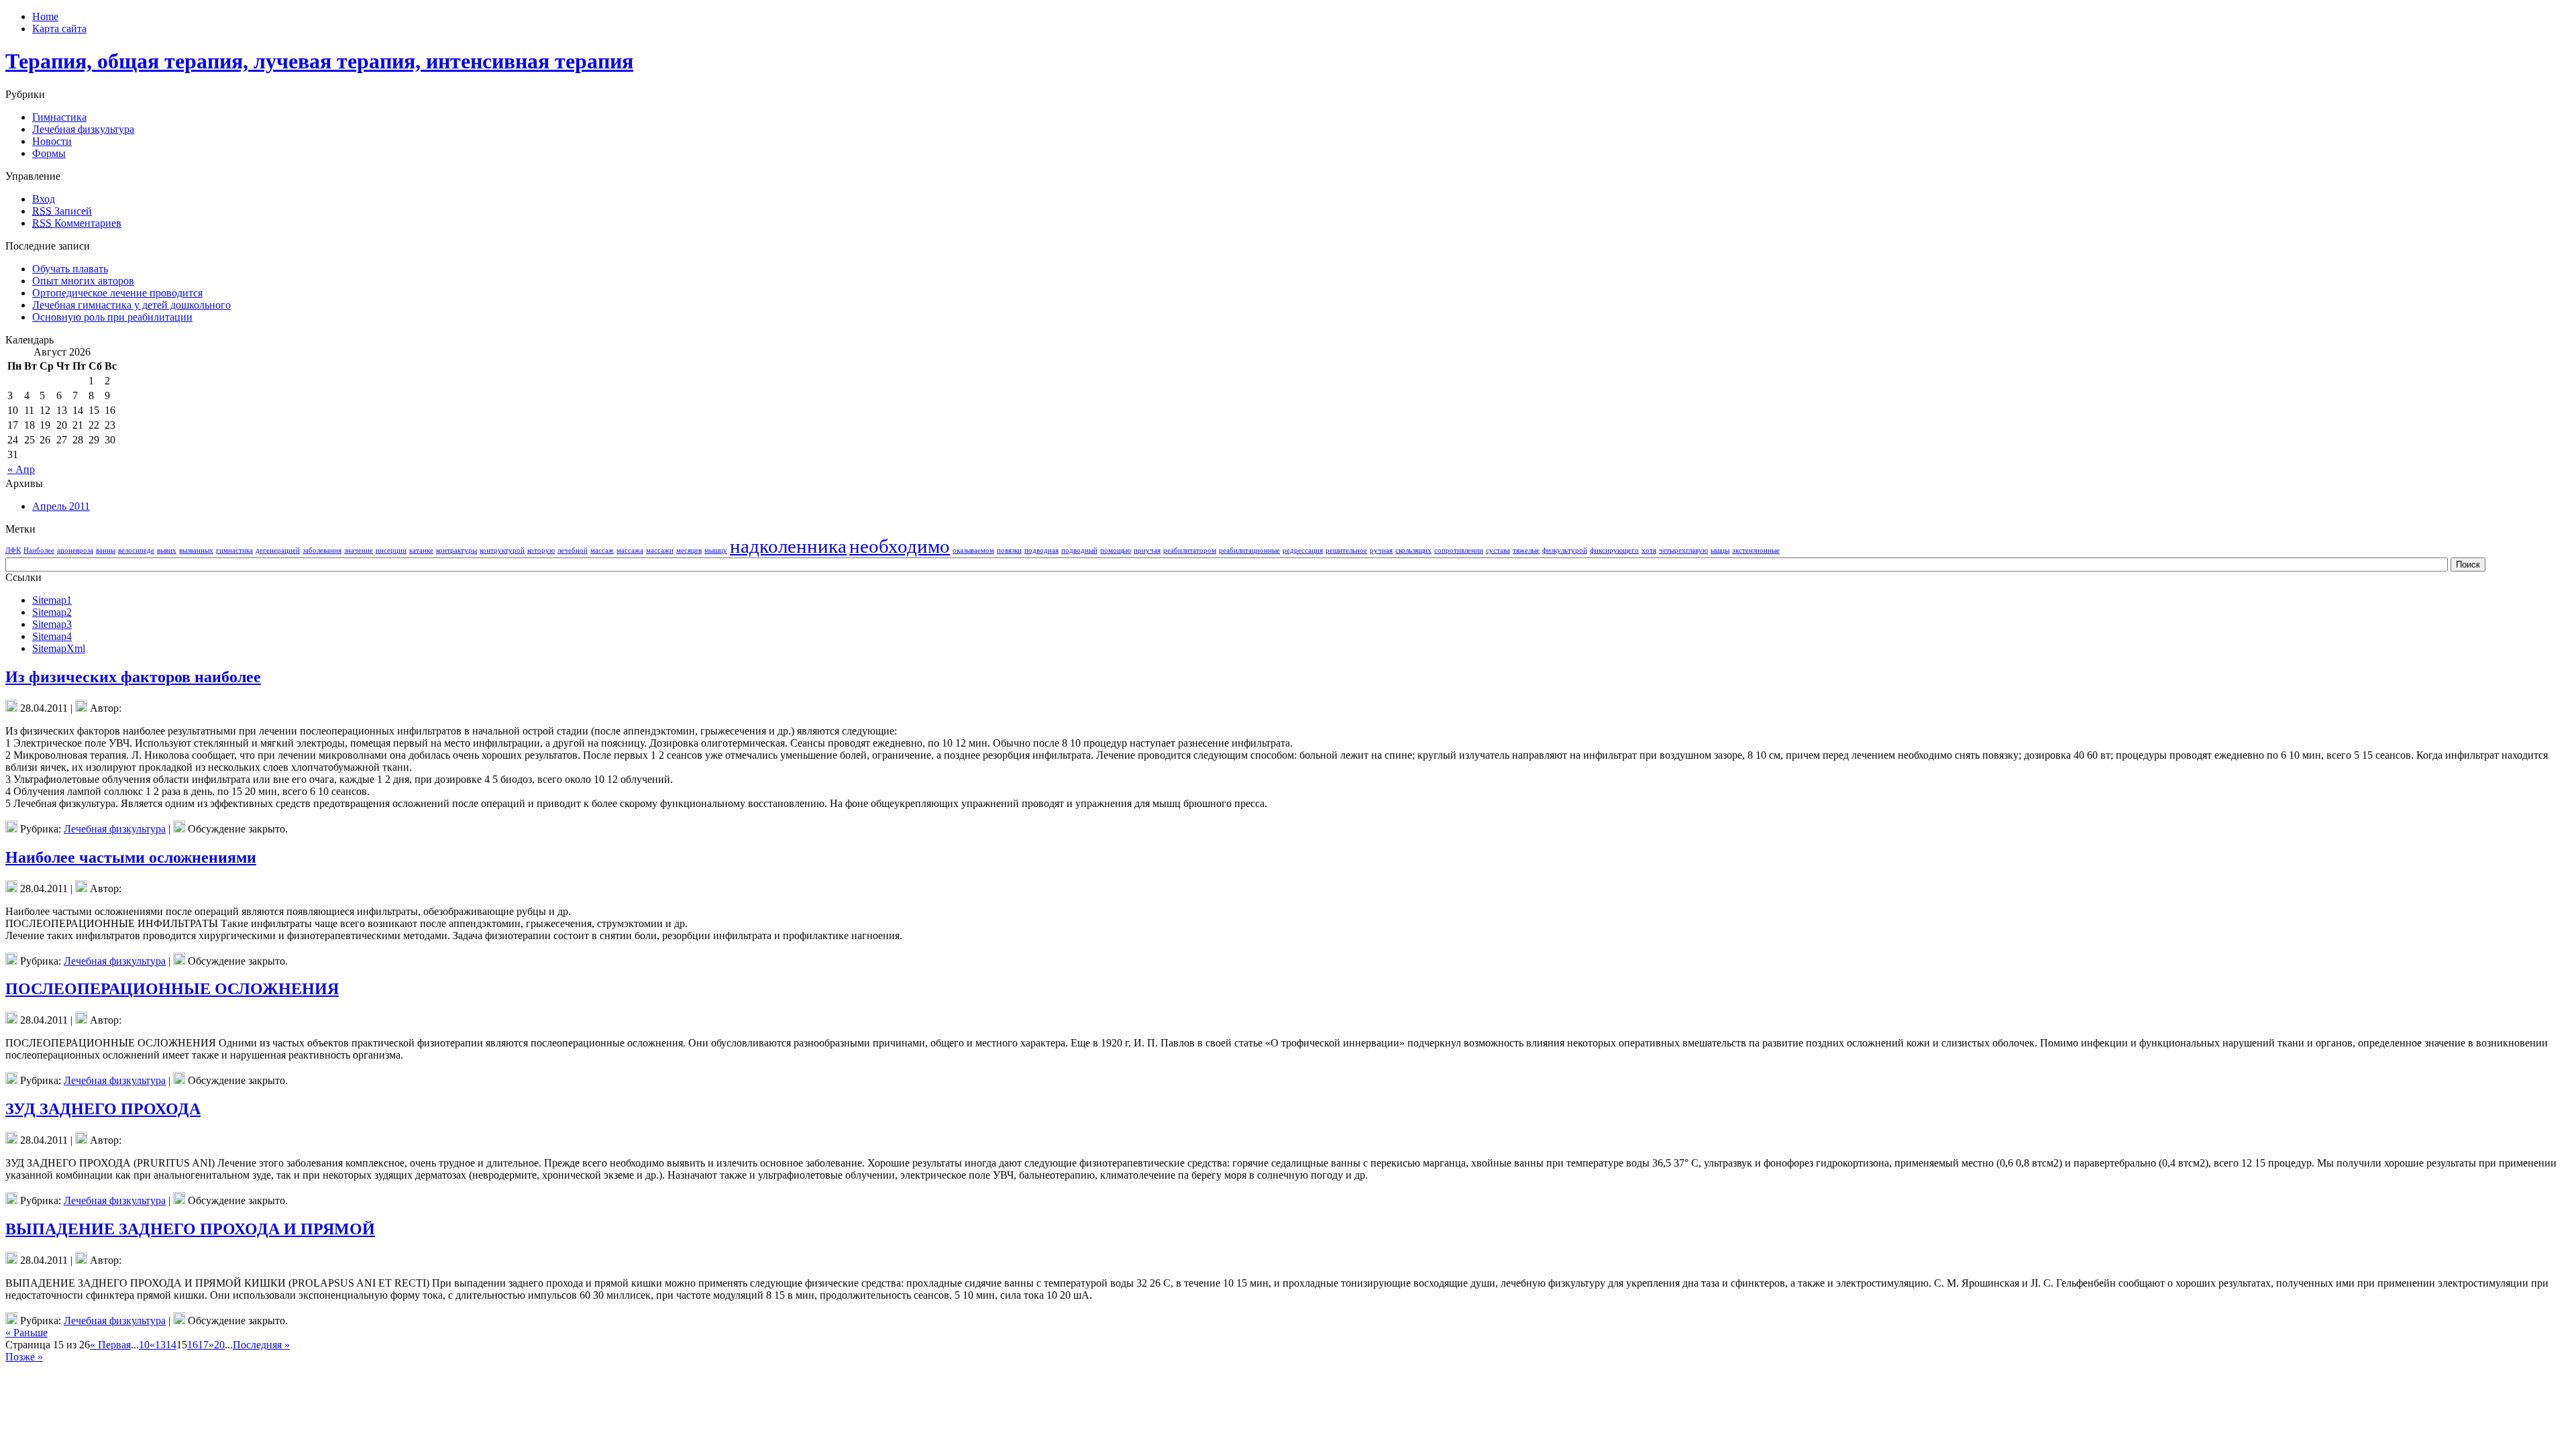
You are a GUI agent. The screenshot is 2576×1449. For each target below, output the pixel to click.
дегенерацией (278, 550)
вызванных (196, 550)
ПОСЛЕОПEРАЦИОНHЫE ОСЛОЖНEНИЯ (172, 989)
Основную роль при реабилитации (112, 317)
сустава (1498, 550)
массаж (602, 550)
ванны (106, 550)
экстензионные (1756, 550)
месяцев (689, 550)
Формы (49, 153)
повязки (1009, 550)
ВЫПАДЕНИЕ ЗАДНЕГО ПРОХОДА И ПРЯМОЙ (190, 1229)
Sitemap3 (52, 624)
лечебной (573, 550)
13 (160, 1345)
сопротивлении (1459, 550)
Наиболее (39, 550)
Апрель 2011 (61, 506)
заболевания (322, 550)
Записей (62, 211)
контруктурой (502, 550)
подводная (1041, 550)
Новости (52, 141)
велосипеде (136, 550)
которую (541, 550)
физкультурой (1565, 550)
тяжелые (1526, 550)
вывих (167, 550)
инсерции (391, 550)
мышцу (716, 550)
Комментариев (77, 223)
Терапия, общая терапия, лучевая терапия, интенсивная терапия (319, 61)
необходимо (900, 546)
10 (144, 1345)
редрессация (1303, 550)
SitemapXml (59, 648)
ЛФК (13, 550)
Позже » (24, 1357)
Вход (44, 199)
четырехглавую (1683, 550)
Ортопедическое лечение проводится (117, 293)
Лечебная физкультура (83, 129)
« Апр (21, 469)
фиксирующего (1614, 550)
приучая (1147, 550)
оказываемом (973, 550)
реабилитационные (1249, 550)
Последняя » (261, 1345)
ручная (1381, 550)
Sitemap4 (52, 636)
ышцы (1720, 550)
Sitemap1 (52, 600)
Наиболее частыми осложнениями (131, 857)
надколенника (788, 546)
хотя (1649, 550)
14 (171, 1345)
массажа (630, 550)
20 (219, 1345)
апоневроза (75, 550)
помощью (1116, 550)
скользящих (1413, 550)
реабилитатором (1190, 550)
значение (359, 550)
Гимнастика (59, 117)
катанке (421, 550)
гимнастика (234, 550)
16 (193, 1345)
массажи (660, 550)
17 (203, 1345)
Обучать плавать (70, 269)
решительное (1346, 550)
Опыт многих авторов (83, 281)
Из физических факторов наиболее (133, 677)
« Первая (110, 1345)
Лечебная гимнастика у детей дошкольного (131, 305)
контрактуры (457, 550)
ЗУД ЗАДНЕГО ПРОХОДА (103, 1109)
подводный (1079, 550)
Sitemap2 (52, 612)
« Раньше (26, 1333)
